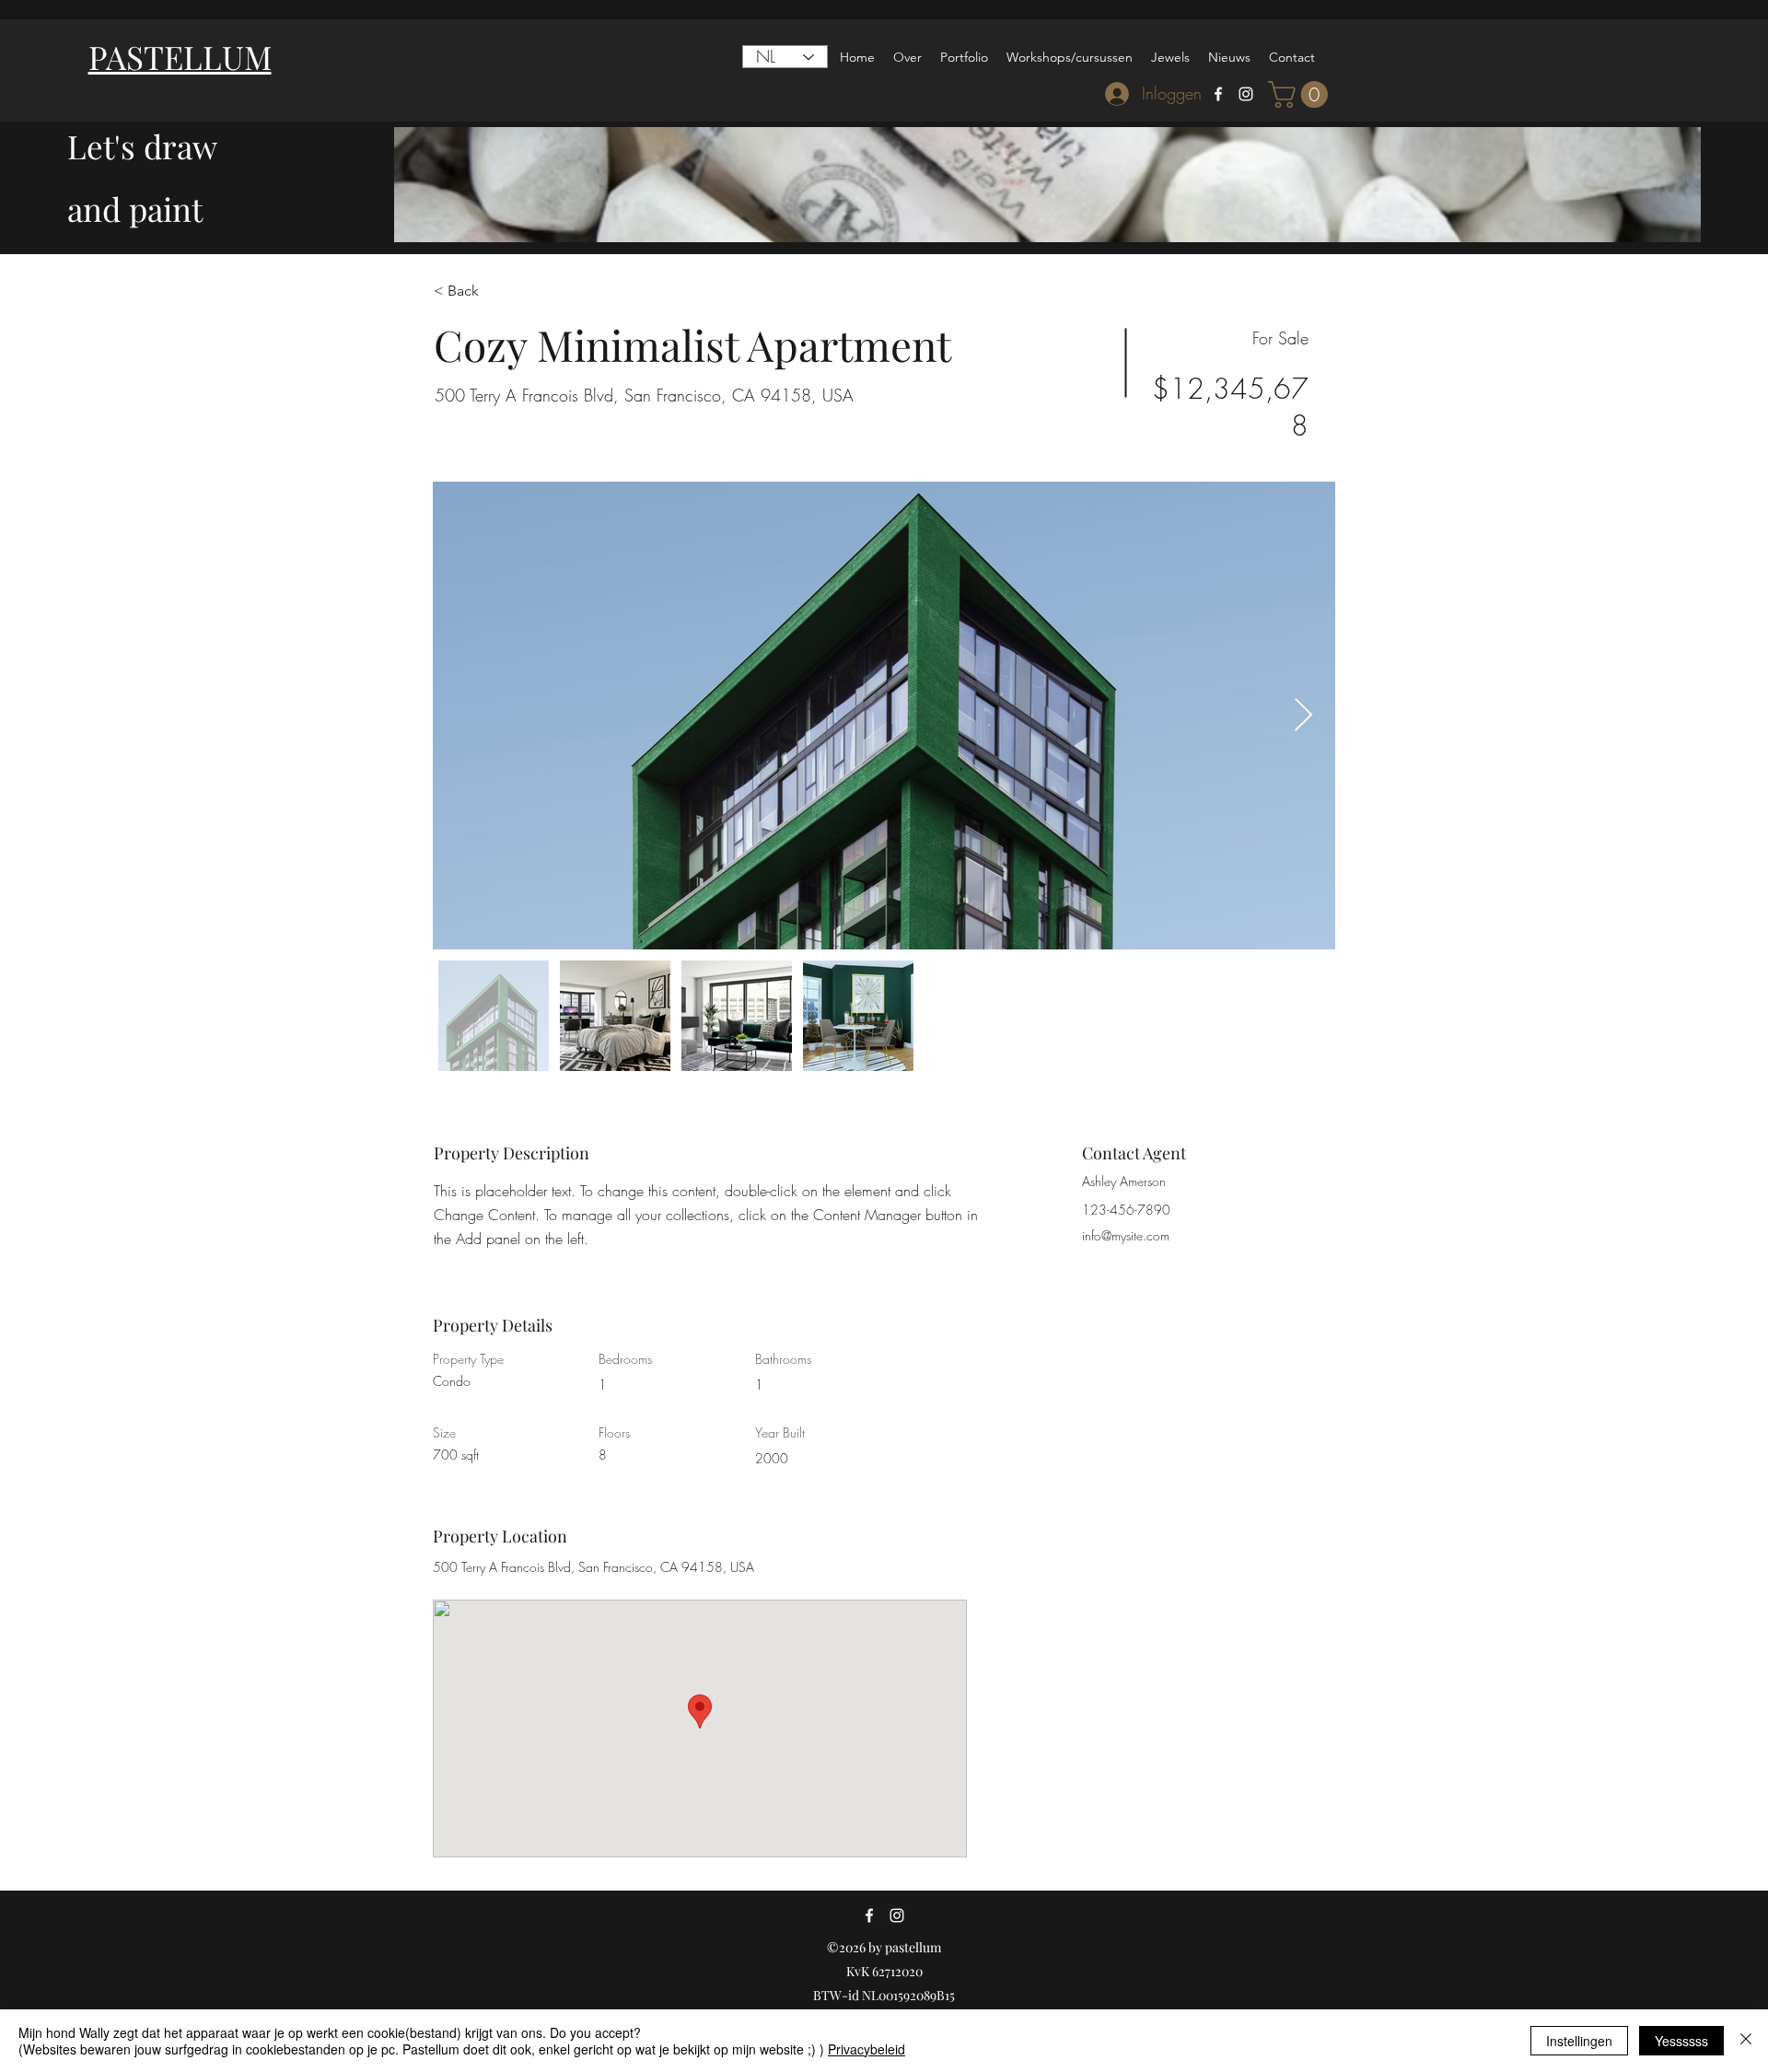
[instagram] (1246, 94)
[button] (1301, 94)
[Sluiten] (1746, 2041)
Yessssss (1681, 2041)
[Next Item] (1303, 716)
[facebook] (1218, 94)
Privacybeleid (867, 2049)
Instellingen (1579, 2041)
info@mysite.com (1126, 1235)
